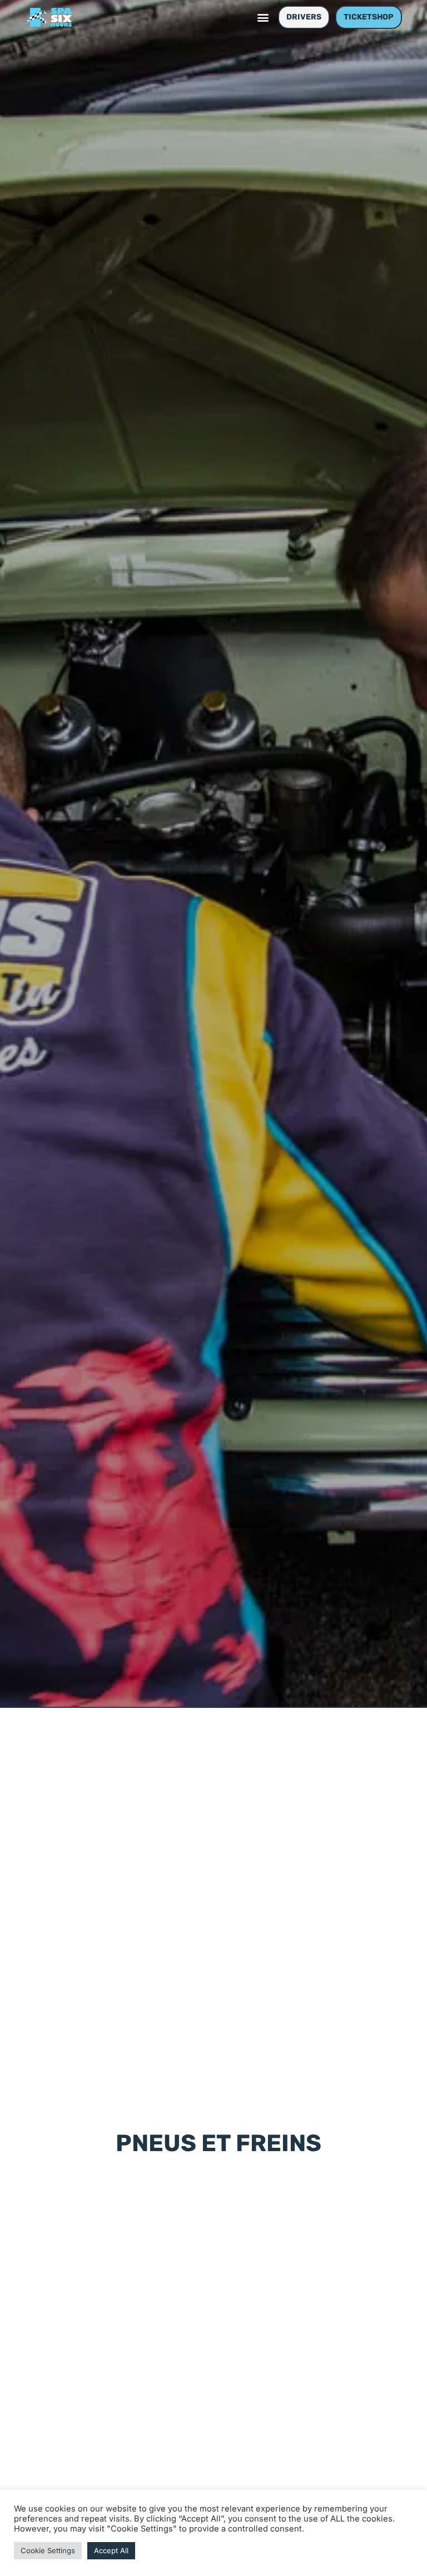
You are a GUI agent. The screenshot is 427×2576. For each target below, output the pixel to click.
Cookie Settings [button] (48, 2550)
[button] (263, 18)
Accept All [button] (111, 2550)
